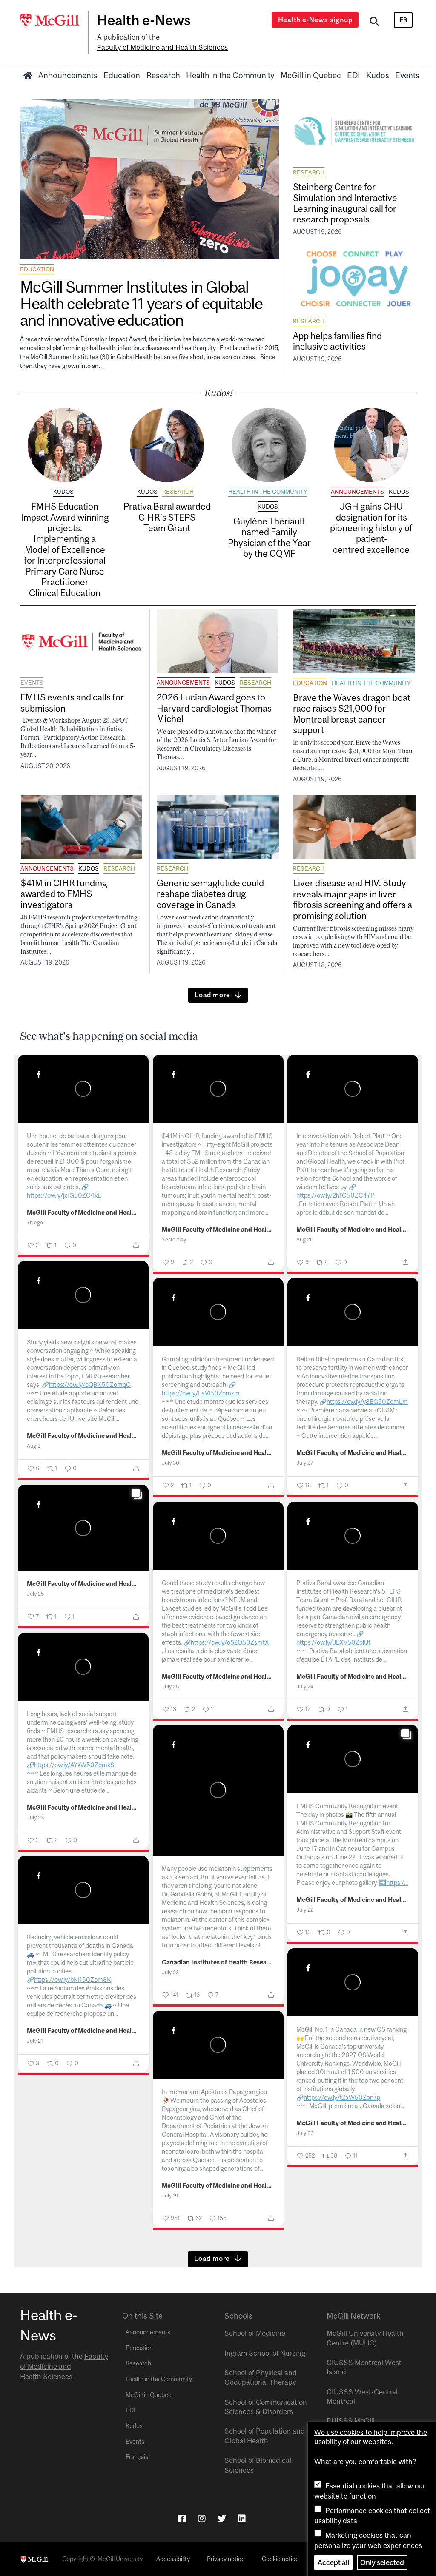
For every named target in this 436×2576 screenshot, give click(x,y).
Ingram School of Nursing (265, 2353)
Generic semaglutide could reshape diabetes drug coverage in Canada (210, 894)
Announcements (68, 75)
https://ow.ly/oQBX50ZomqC (90, 1385)
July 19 (170, 2196)
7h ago (35, 1223)
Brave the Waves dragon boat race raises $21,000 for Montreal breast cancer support (352, 714)
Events (407, 75)
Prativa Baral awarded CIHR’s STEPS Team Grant (167, 517)
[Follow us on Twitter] (222, 2518)
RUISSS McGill (351, 2421)
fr (403, 20)
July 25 (35, 1594)
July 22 (305, 1910)
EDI (353, 75)
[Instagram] (202, 2518)
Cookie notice (280, 2559)
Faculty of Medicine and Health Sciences (162, 47)
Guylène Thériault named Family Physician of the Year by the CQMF (269, 537)
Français (137, 2457)
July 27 (305, 1463)
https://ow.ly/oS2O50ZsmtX (230, 1642)
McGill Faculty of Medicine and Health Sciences (83, 1213)
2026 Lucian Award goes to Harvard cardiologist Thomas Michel (214, 708)
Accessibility (173, 2559)
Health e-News (144, 20)
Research (163, 75)
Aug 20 (305, 1240)
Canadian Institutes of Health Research (218, 1962)
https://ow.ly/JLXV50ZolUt (333, 1642)
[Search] (374, 23)
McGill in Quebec (311, 75)
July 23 (35, 1817)
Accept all (333, 2562)
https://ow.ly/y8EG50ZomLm (367, 1402)
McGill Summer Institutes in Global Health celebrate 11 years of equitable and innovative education (141, 303)
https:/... (397, 1883)
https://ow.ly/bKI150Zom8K (73, 1980)
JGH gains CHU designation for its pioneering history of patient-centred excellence (371, 528)
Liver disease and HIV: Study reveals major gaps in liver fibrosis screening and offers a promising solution (353, 899)
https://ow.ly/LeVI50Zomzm (201, 1393)
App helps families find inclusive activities (337, 341)
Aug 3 (34, 1446)
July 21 (35, 2041)
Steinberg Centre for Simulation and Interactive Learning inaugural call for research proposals (345, 203)
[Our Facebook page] (182, 2518)
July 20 (305, 2133)
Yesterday (174, 1240)
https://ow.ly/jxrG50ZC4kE (64, 1195)
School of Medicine (255, 2333)
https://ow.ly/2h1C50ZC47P (335, 1195)
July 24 (305, 1686)
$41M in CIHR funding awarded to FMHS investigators (64, 894)
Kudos (378, 75)
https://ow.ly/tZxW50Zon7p (342, 2097)
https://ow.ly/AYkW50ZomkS (74, 1765)
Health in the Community (230, 75)
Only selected (382, 2562)
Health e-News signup (315, 20)
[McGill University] (54, 21)
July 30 (171, 1463)
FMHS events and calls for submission (72, 702)
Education (122, 75)
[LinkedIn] (242, 2518)
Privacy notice (226, 2559)
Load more (212, 995)
